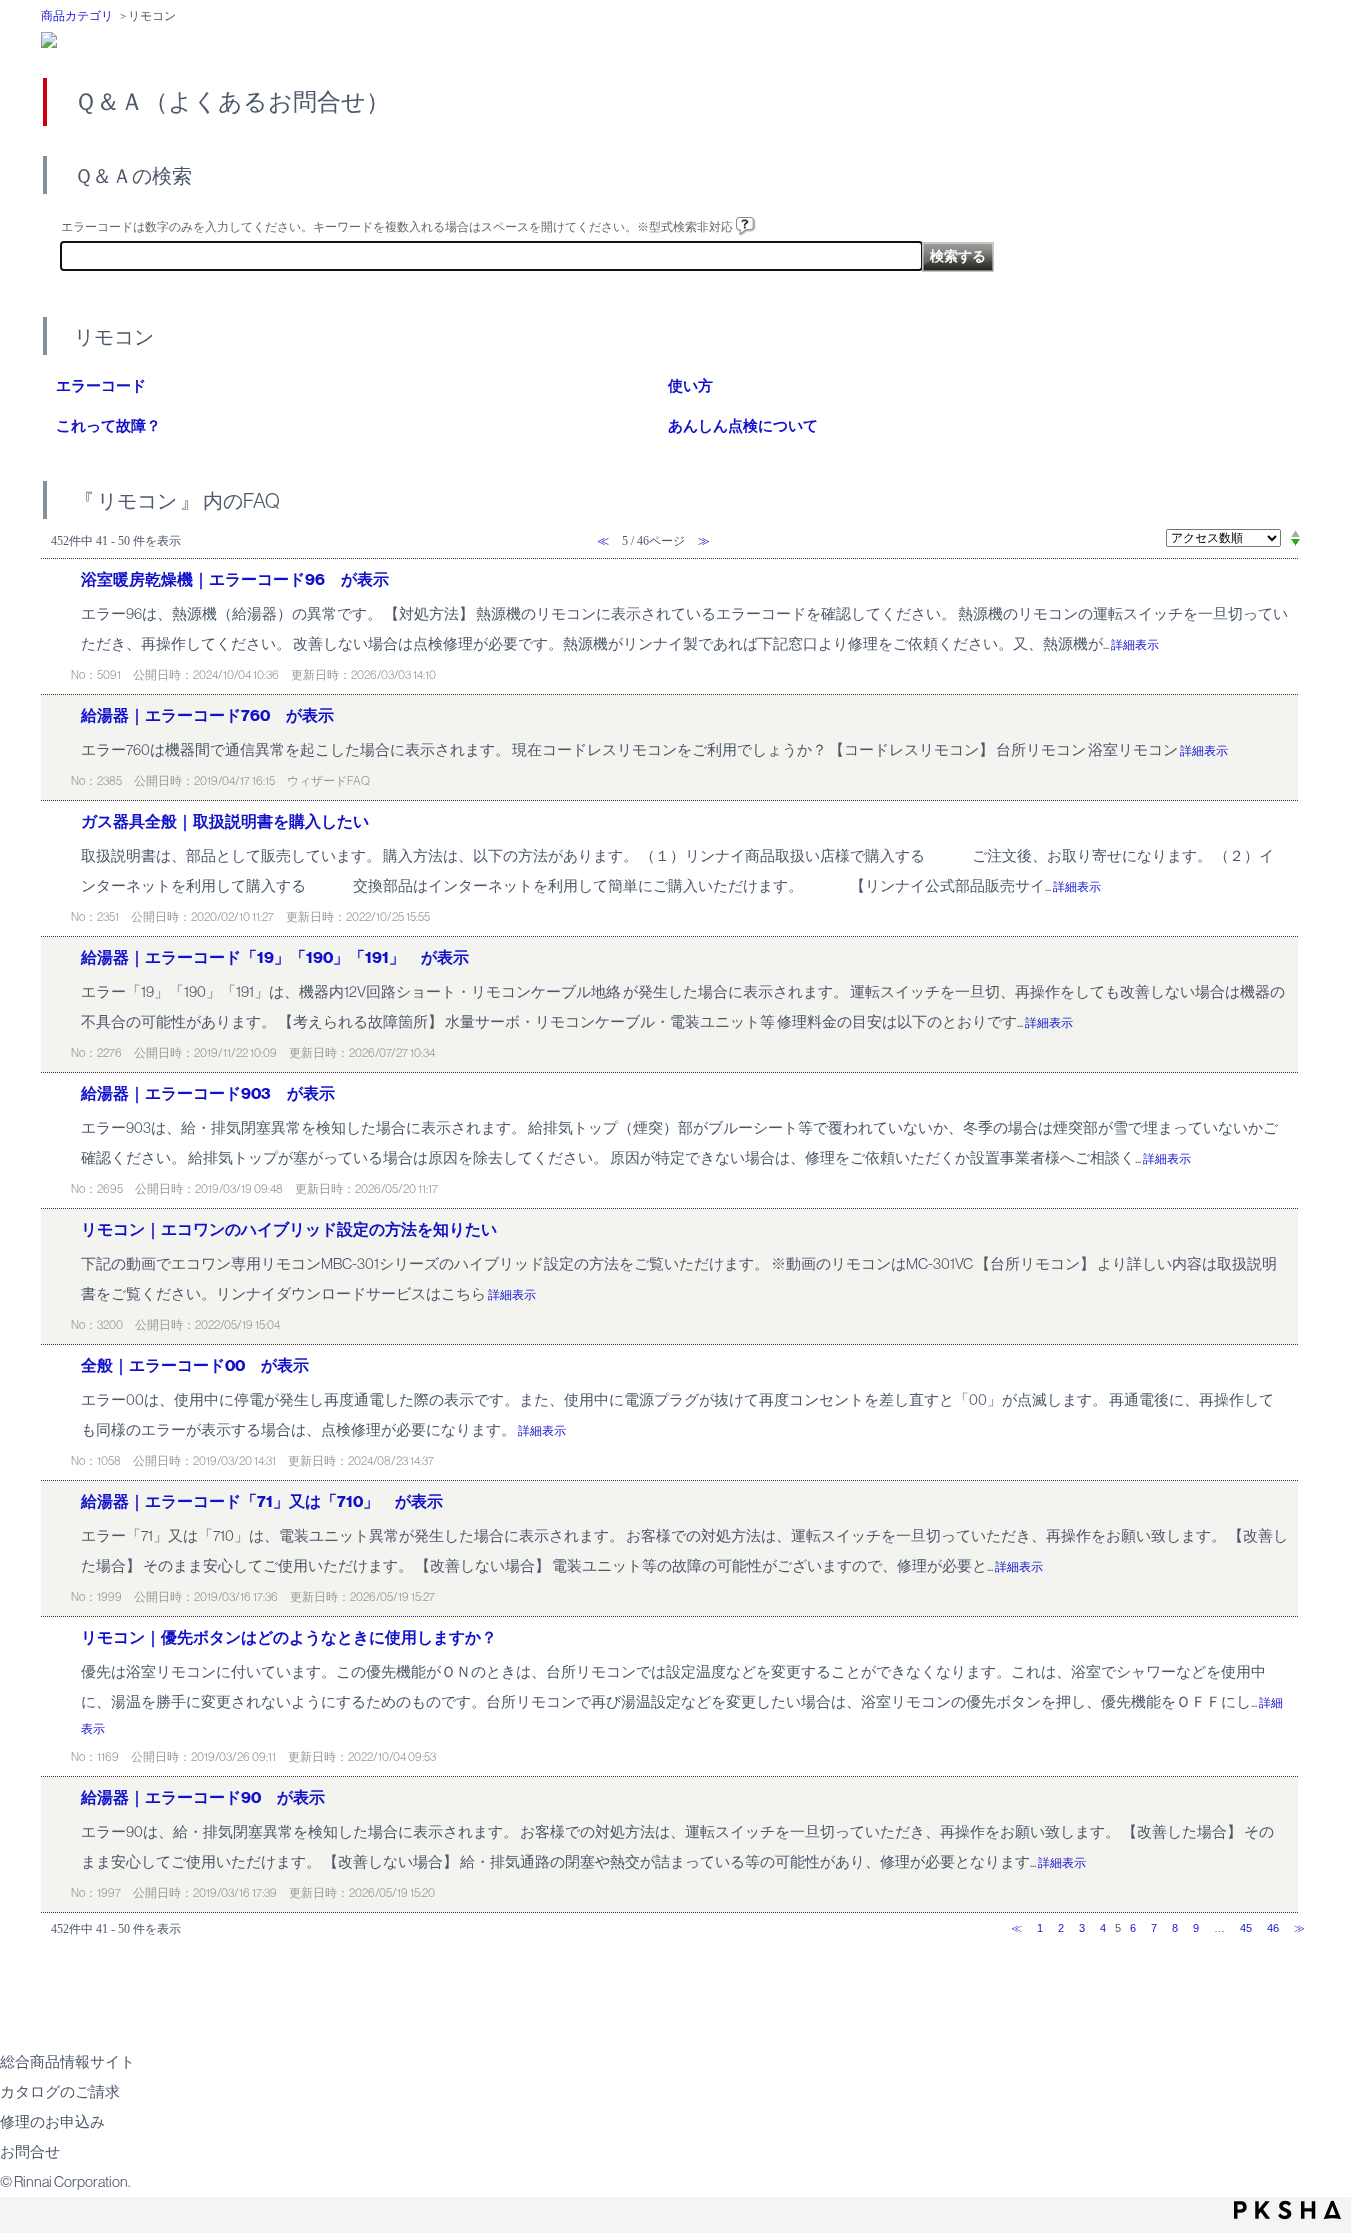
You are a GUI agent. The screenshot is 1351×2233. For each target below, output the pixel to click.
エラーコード (101, 386)
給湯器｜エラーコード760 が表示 (207, 715)
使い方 (690, 386)
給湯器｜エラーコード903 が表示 (208, 1093)
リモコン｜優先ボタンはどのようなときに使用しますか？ (289, 1637)
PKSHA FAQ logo (1287, 2210)
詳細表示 (1135, 645)
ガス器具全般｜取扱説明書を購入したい (225, 821)
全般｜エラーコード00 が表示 (195, 1365)
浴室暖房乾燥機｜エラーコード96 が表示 (235, 579)
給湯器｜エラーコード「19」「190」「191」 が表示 (275, 957)
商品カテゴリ (77, 16)
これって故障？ (108, 426)
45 (1246, 1928)
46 (1273, 1928)
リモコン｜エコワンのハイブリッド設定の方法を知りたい (289, 1229)
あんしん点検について (743, 426)
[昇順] (1295, 533)
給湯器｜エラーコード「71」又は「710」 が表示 (262, 1501)
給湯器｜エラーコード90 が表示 (203, 1797)
